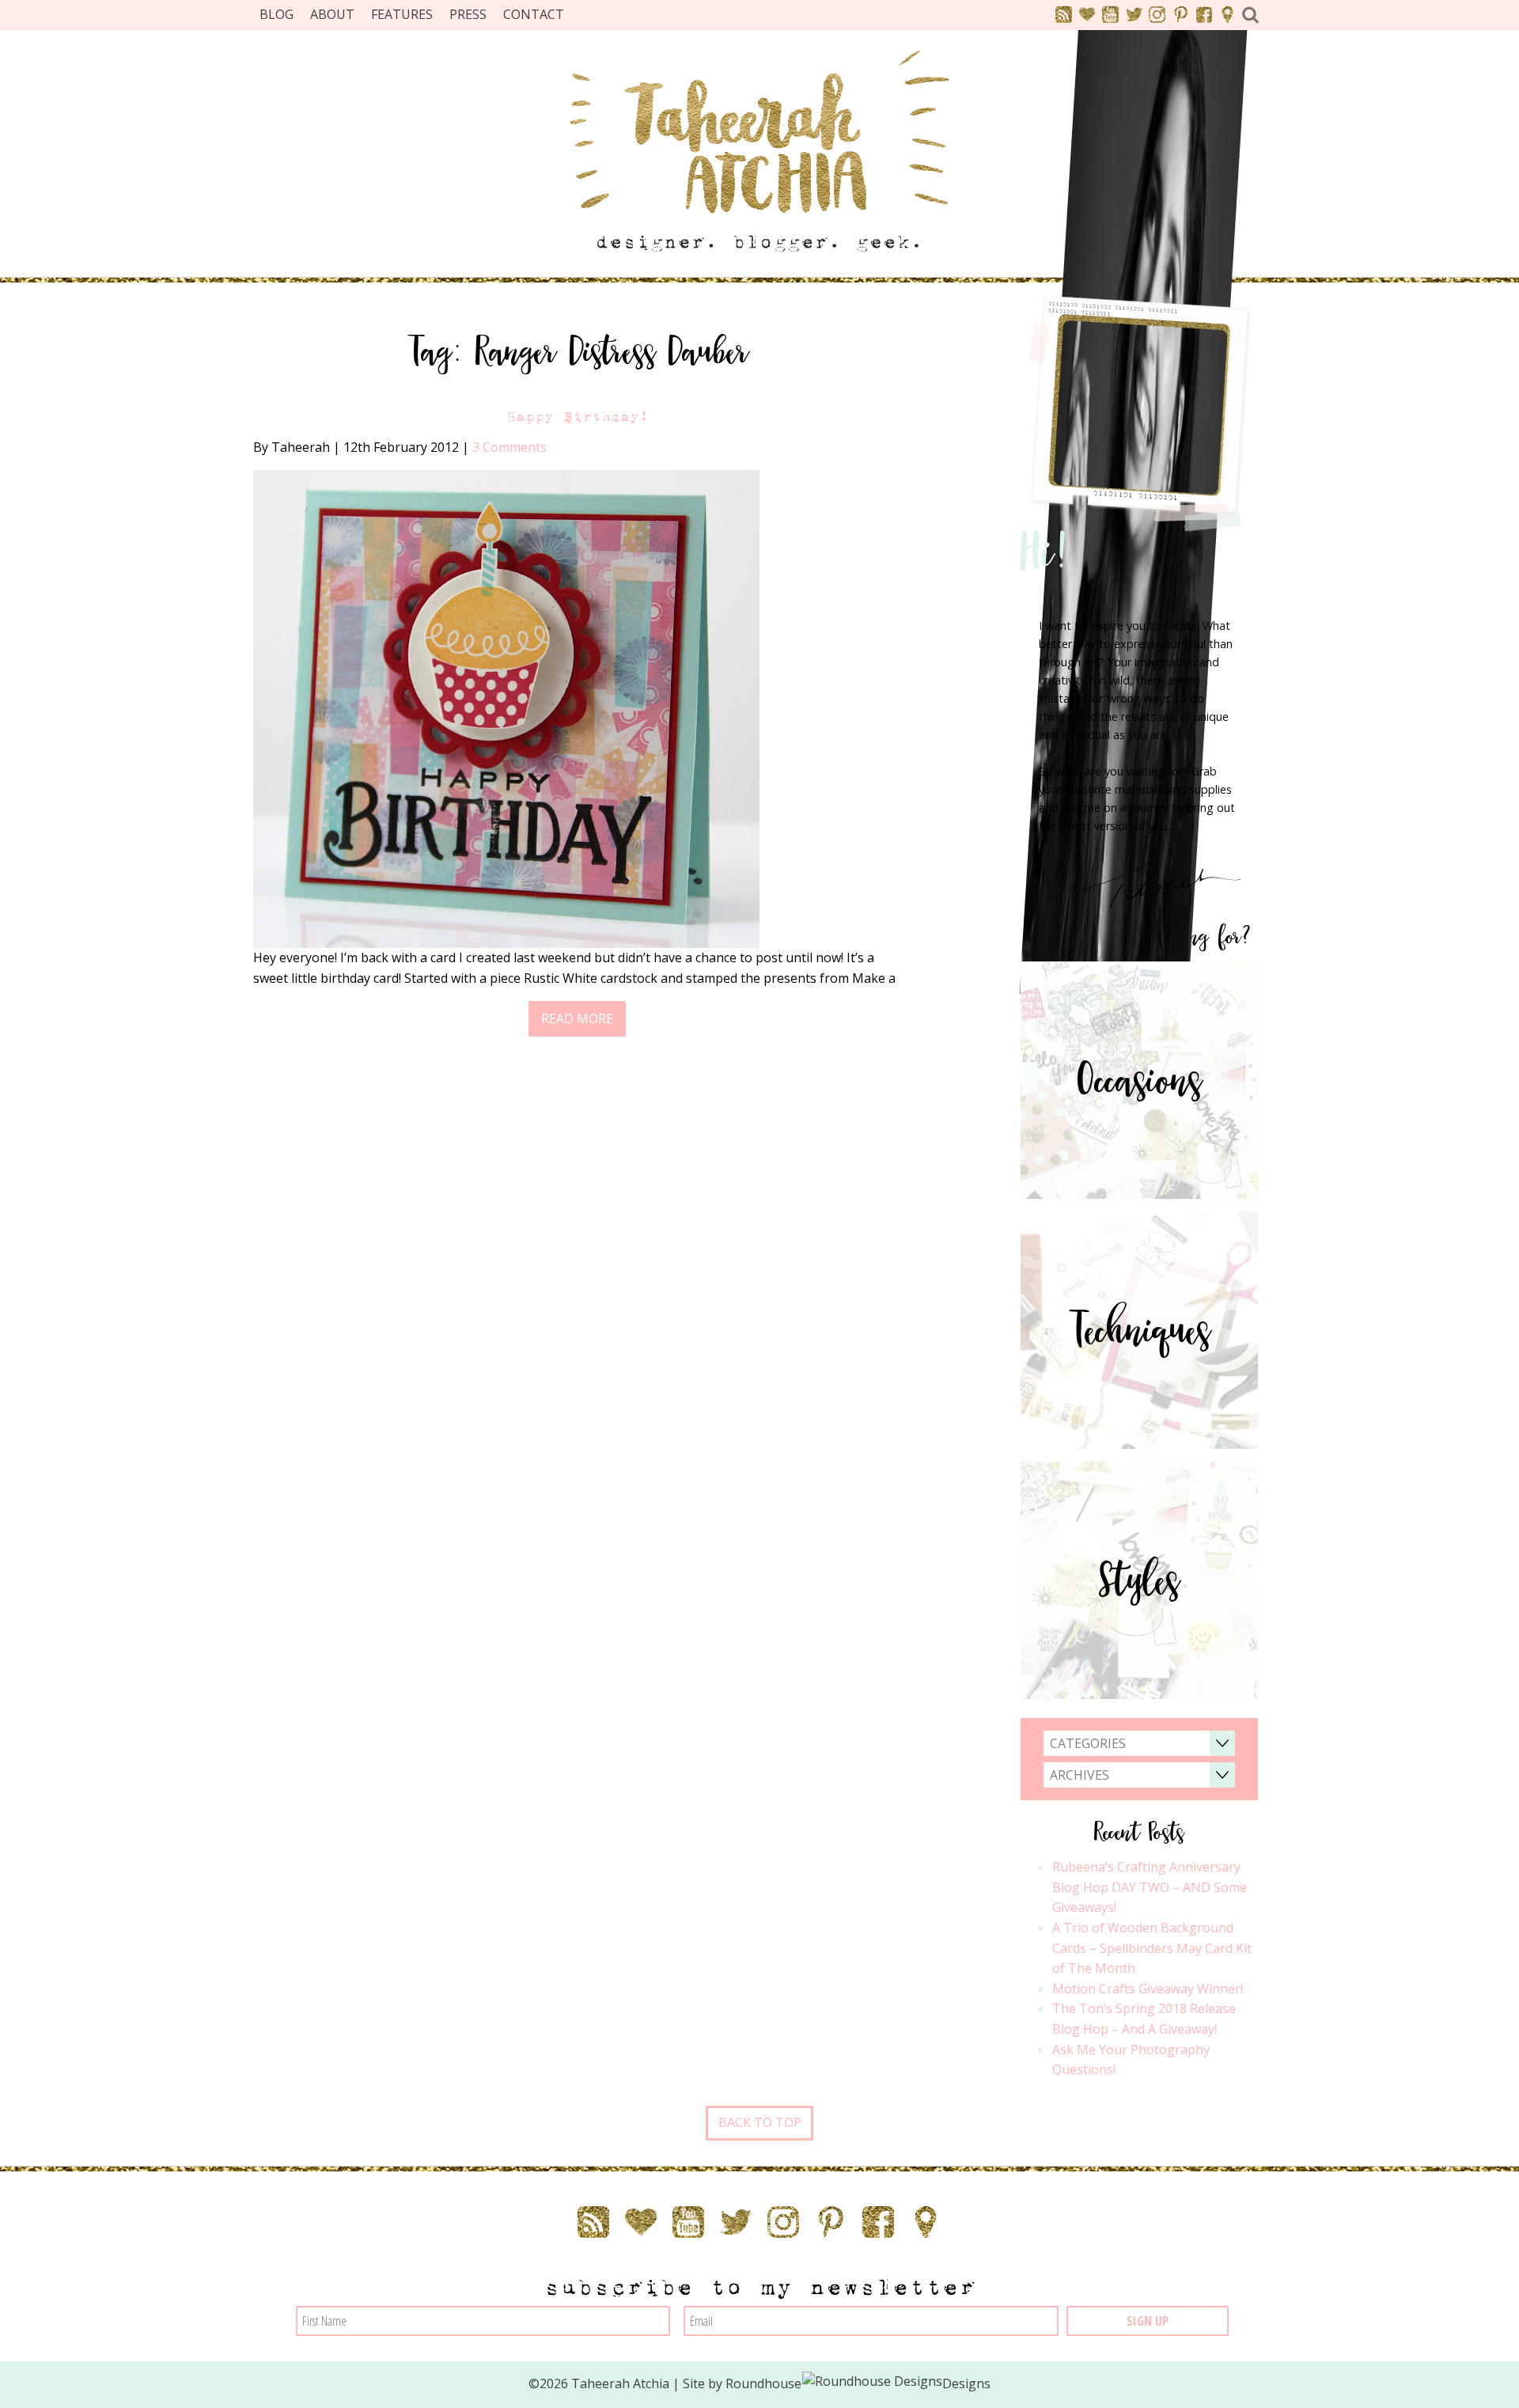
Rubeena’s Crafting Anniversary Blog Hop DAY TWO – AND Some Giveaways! (1150, 1887)
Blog (277, 14)
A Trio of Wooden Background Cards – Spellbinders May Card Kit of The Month (1152, 1948)
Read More (577, 1018)
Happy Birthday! (578, 417)
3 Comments (509, 447)
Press (468, 14)
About (332, 14)
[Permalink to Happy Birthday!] (506, 707)
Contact (534, 14)
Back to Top (760, 2122)
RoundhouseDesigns (858, 2383)
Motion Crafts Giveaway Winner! (1148, 1989)
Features (402, 14)
